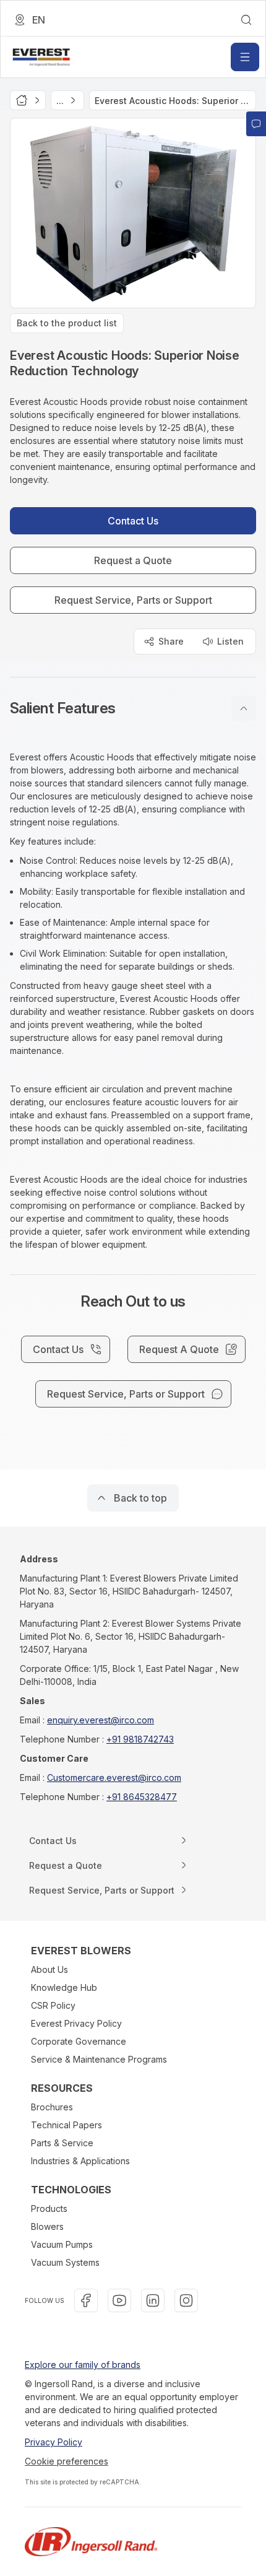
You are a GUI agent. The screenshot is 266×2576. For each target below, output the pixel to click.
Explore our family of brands (83, 2365)
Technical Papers (66, 2125)
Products (49, 2208)
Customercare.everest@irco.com (114, 1778)
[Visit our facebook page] (86, 2300)
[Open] (245, 57)
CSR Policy (53, 2005)
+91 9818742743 (140, 1739)
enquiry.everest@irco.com (101, 1720)
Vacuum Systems (65, 2262)
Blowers (47, 2226)
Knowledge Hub (64, 1987)
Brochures (52, 2107)
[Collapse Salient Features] (244, 708)
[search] (246, 20)
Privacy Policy (54, 2442)
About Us (49, 1969)
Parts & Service (62, 2143)
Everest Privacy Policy (76, 2023)
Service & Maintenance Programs (99, 2059)
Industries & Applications (80, 2161)
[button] (133, 708)
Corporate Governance (79, 2041)
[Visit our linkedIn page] (153, 2300)
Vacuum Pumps (62, 2244)
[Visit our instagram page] (186, 2300)
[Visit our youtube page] (119, 2300)
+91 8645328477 (142, 1797)
